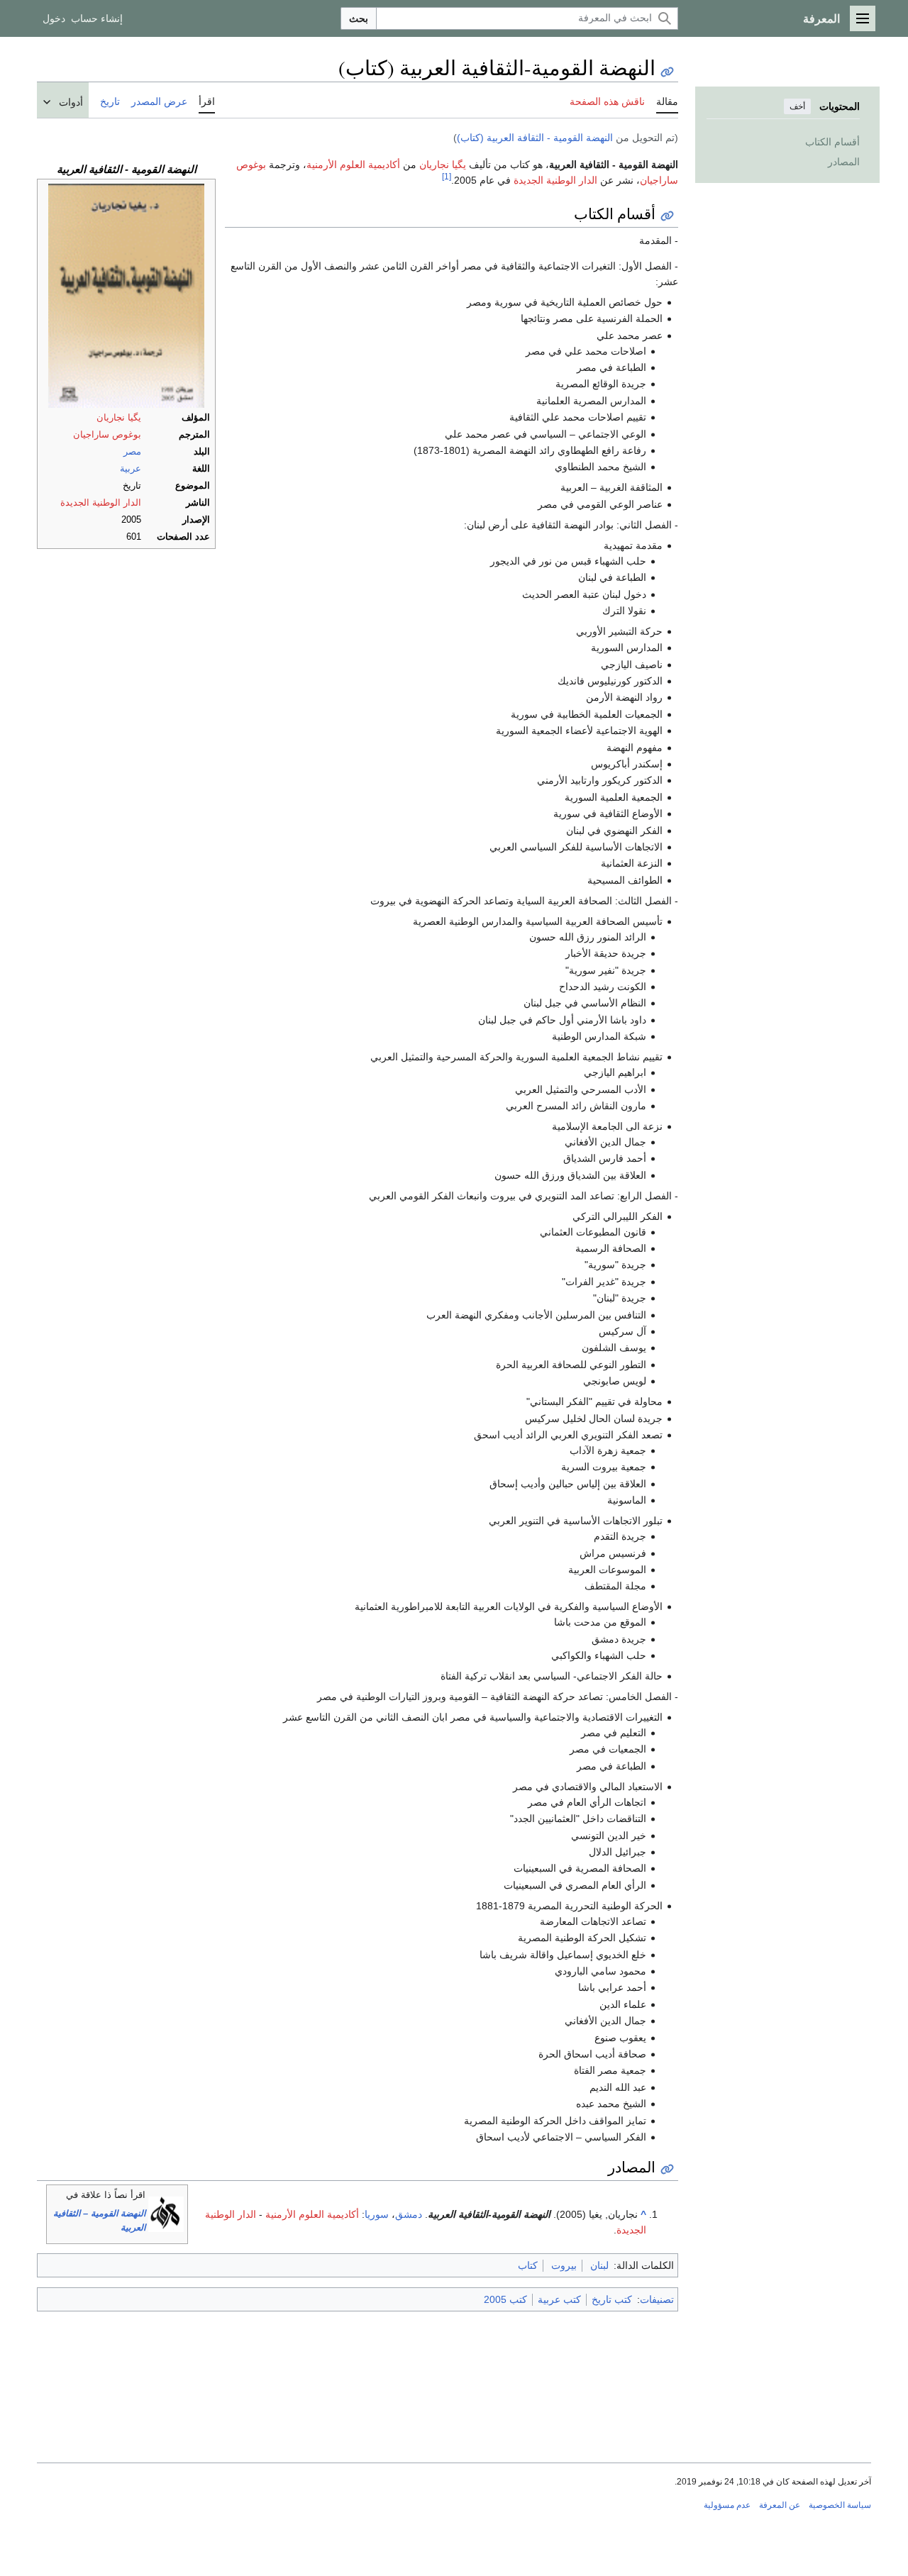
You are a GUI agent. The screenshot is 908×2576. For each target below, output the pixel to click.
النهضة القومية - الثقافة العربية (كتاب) (535, 138)
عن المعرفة (780, 2505)
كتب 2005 (505, 2299)
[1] (447, 176)
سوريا (377, 2214)
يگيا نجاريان (119, 418)
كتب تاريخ (612, 2299)
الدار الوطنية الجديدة (101, 503)
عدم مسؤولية (727, 2505)
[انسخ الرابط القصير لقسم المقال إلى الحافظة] (667, 216)
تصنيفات (657, 2299)
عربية (131, 469)
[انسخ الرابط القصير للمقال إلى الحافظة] (667, 72)
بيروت (564, 2265)
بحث (359, 18)
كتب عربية (559, 2299)
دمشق (409, 2214)
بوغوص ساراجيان (107, 435)
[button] (863, 18)
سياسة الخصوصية (840, 2505)
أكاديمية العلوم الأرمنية (353, 165)
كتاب (528, 2265)
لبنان (599, 2265)
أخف (797, 106)
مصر (132, 452)
